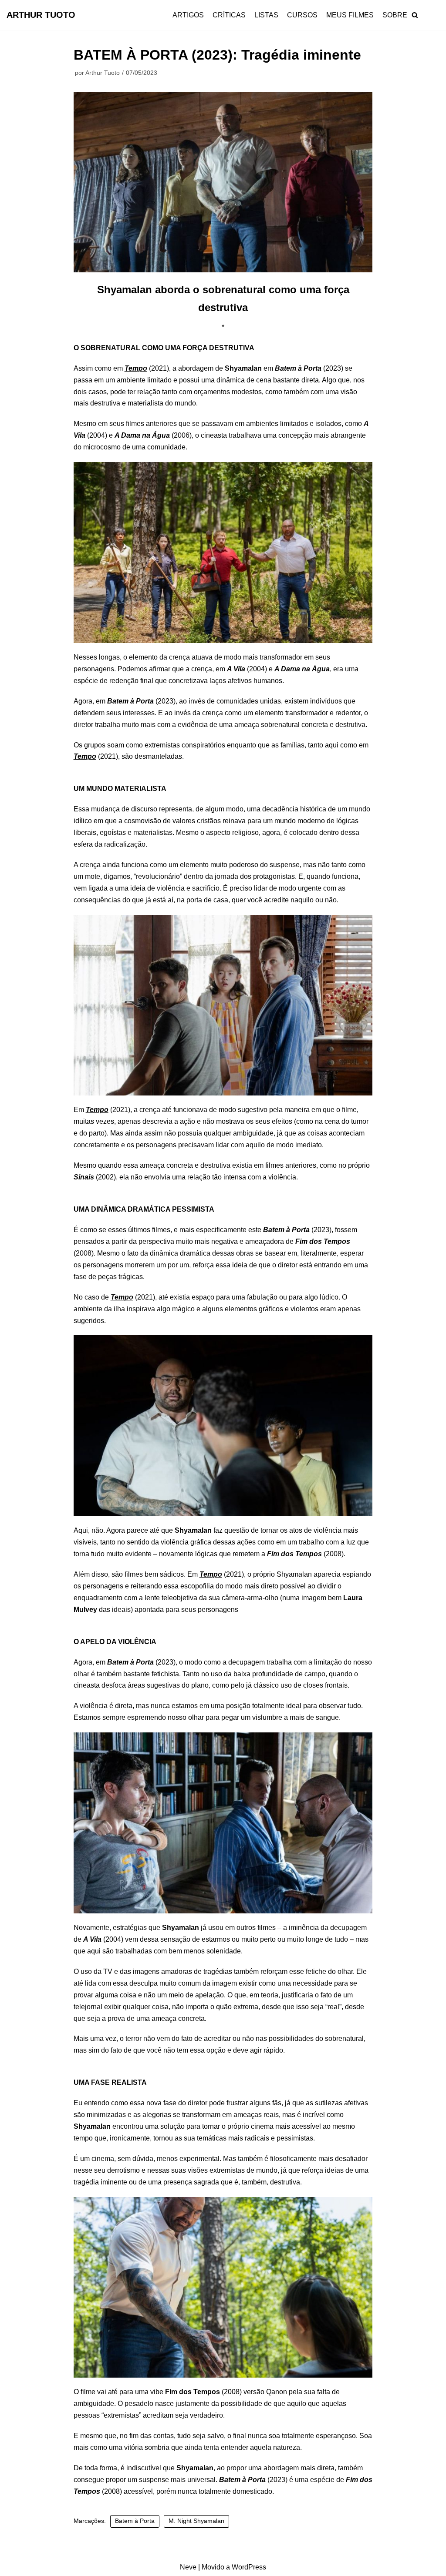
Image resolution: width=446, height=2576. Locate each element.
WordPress (249, 2567)
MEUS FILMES (350, 15)
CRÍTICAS (229, 15)
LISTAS (266, 15)
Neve (188, 2567)
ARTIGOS (188, 15)
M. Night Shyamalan (196, 2521)
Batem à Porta (135, 2521)
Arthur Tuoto (103, 73)
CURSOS (302, 15)
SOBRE (395, 15)
